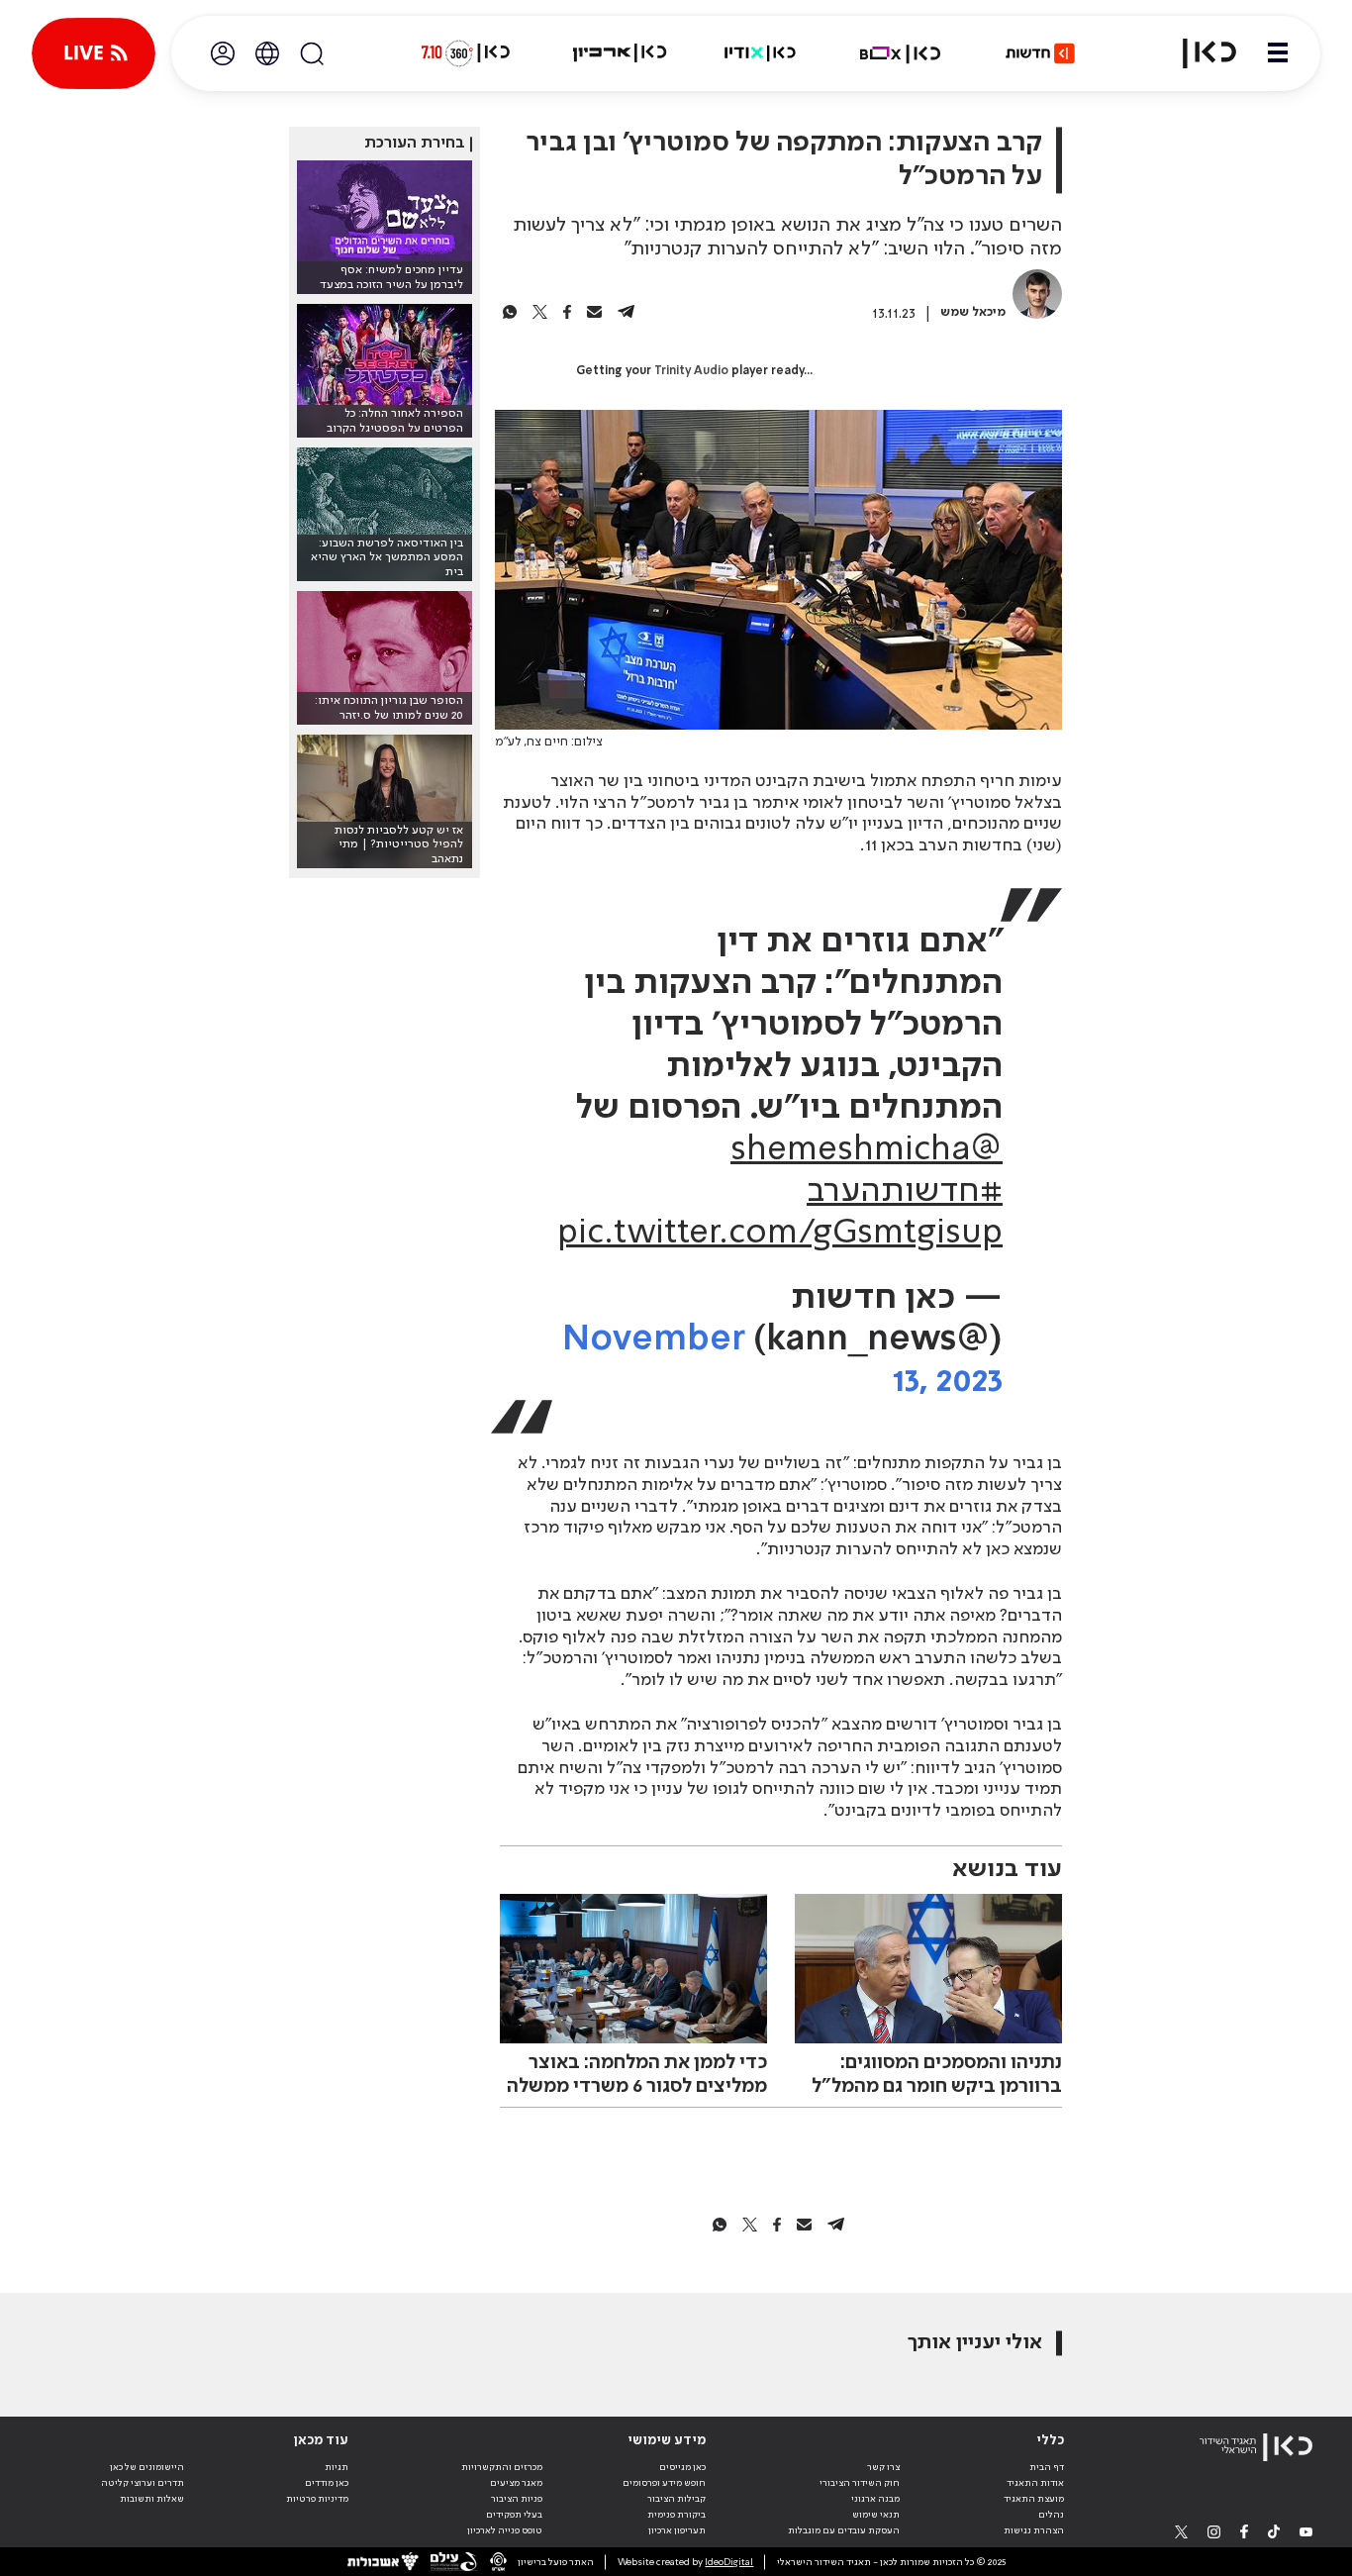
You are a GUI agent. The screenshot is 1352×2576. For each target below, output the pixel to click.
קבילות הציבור (676, 2499)
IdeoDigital (729, 2562)
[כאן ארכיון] (620, 53)
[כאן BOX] (901, 53)
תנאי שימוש (876, 2515)
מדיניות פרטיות (317, 2499)
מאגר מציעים (516, 2483)
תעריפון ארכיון (677, 2530)
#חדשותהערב (905, 1192)
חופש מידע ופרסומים (664, 2483)
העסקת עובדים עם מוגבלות (844, 2530)
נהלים (1051, 2515)
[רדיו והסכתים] (760, 53)
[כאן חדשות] (1040, 53)
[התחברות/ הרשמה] (223, 53)
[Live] (94, 53)
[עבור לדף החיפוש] (312, 53)
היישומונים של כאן (147, 2467)
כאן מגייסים (682, 2467)
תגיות (337, 2467)
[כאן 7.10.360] (465, 53)
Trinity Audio (691, 371)
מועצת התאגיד (1034, 2499)
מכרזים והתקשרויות (502, 2467)
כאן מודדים (327, 2483)
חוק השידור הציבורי (860, 2483)
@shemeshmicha (867, 1150)
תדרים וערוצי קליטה (143, 2483)
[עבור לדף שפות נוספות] (267, 53)
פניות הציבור (517, 2499)
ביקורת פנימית (676, 2515)
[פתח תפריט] (1278, 53)
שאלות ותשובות (152, 2499)
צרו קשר (883, 2467)
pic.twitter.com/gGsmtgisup (780, 1234)
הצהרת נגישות (1034, 2530)
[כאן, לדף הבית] (1198, 53)
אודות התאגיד (1035, 2483)
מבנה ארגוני (875, 2499)
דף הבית (1047, 2467)
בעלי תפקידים (514, 2515)
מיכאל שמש (973, 312)
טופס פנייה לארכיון (505, 2530)
